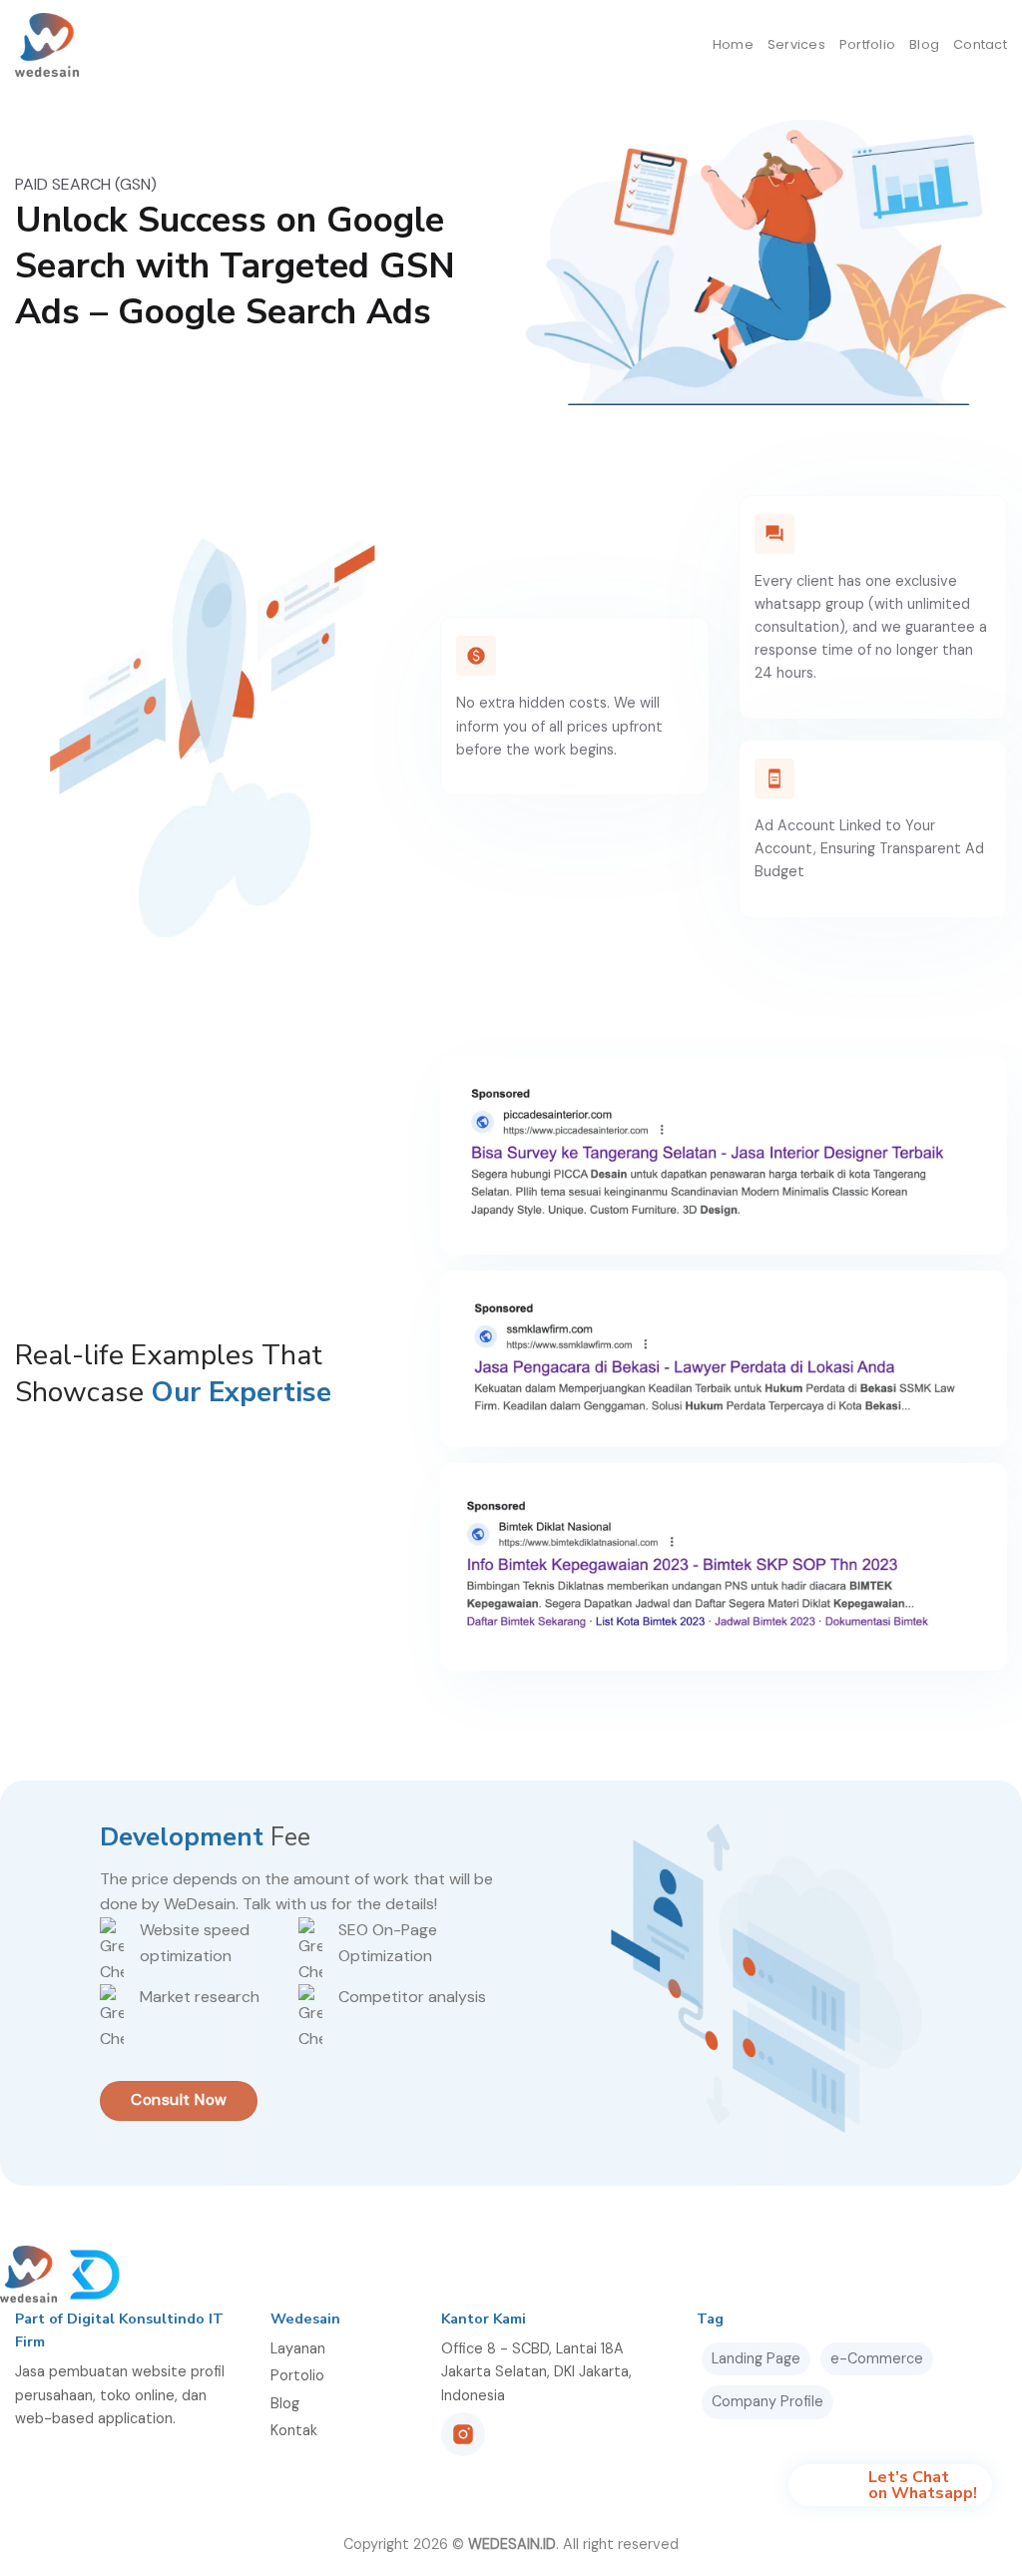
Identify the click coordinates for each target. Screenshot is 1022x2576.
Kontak (294, 2430)
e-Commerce (877, 2358)
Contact (980, 44)
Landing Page (756, 2358)
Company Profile (767, 2401)
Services (796, 44)
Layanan (298, 2348)
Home (733, 44)
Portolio (297, 2375)
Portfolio (867, 44)
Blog (924, 44)
